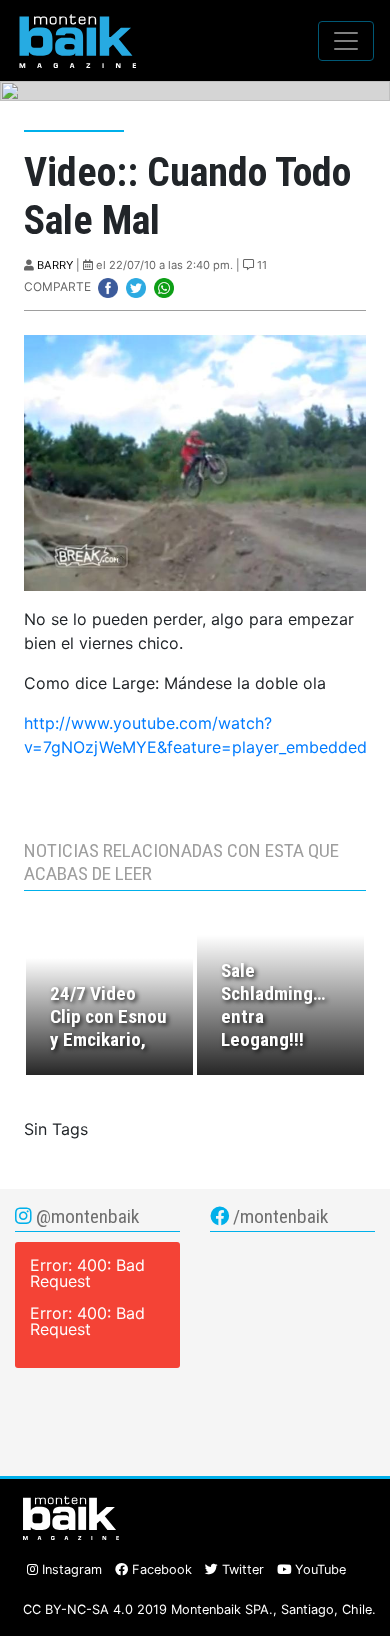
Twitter (241, 1569)
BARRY (55, 265)
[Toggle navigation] (346, 41)
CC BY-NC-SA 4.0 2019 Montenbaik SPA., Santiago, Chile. (199, 1609)
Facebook (160, 1569)
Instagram (70, 1569)
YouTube (318, 1569)
